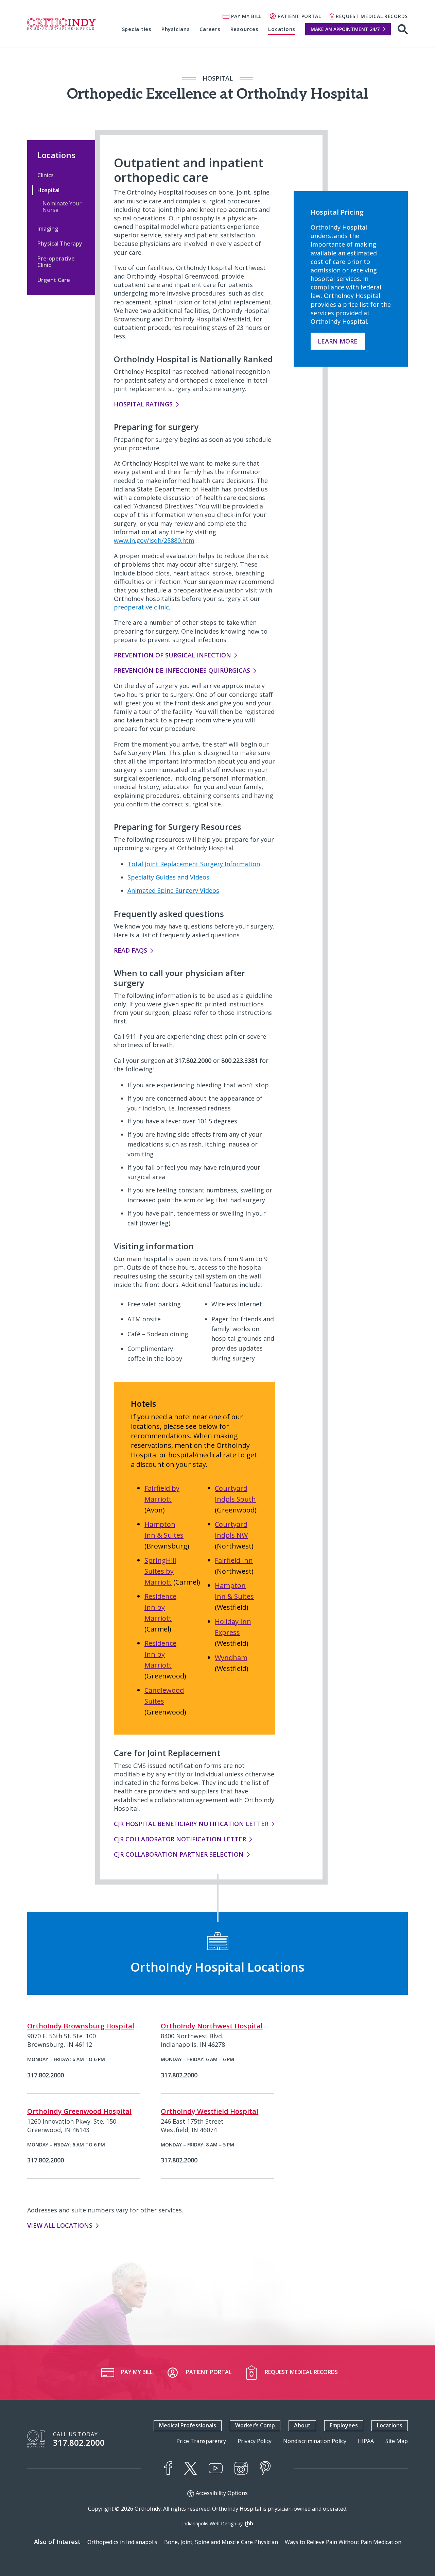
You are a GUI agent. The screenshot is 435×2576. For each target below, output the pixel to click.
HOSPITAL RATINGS (143, 404)
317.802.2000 (79, 2443)
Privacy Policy (255, 2441)
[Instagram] (241, 2468)
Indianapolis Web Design (209, 2523)
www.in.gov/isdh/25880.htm (154, 540)
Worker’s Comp (255, 2425)
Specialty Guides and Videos (168, 877)
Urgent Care (54, 280)
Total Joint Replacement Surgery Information (194, 864)
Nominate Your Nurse (62, 207)
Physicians (176, 29)
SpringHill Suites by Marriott (160, 1571)
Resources (245, 29)
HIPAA (366, 2441)
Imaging (48, 229)
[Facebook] (168, 2468)
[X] (190, 2468)
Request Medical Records (372, 16)
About (302, 2425)
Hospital (48, 190)
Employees (344, 2425)
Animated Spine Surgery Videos (173, 890)
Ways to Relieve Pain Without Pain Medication (343, 2542)
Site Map (397, 2441)
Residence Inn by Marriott (160, 1607)
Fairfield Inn (234, 1560)
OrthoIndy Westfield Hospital (210, 2111)
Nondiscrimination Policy (315, 2441)
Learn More (338, 341)
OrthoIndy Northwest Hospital (212, 2026)
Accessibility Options (222, 2493)
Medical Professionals (188, 2425)
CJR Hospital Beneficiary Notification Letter (191, 1824)
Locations (282, 29)
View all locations (60, 2225)
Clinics (46, 175)
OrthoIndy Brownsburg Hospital (81, 2026)
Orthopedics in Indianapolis (122, 2542)
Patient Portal (299, 16)
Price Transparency (201, 2441)
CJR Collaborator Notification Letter (180, 1839)
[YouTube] (216, 2468)
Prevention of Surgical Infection (172, 655)
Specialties (137, 29)
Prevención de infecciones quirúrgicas (182, 670)
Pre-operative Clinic (56, 262)
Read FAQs (130, 950)
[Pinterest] (265, 2468)
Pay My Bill (246, 16)
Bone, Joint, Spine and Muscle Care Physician (221, 2542)
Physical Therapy (60, 244)
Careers (210, 29)
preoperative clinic (141, 607)
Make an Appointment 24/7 (345, 29)
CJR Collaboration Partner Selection (179, 1854)
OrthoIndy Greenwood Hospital (79, 2111)
